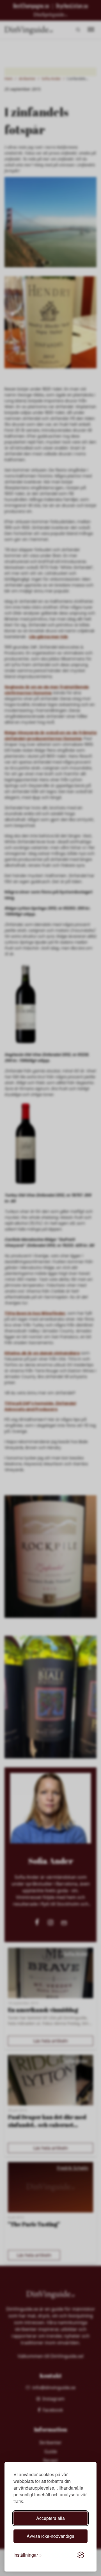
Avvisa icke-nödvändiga (50, 2536)
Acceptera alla (50, 2518)
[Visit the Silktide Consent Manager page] (81, 2555)
